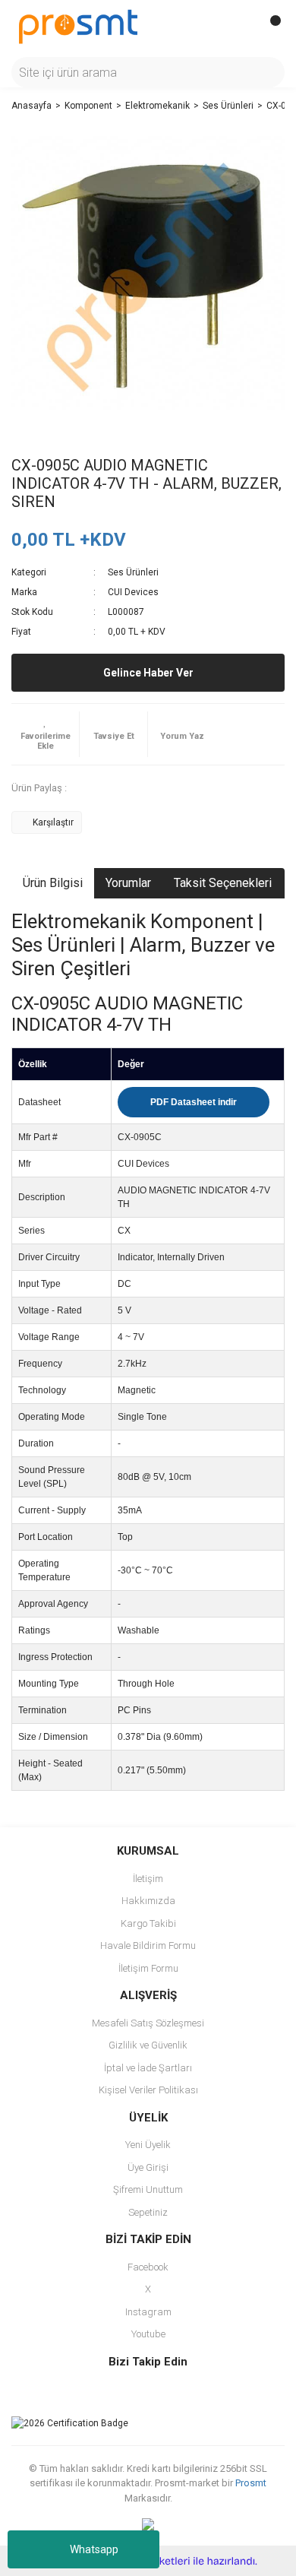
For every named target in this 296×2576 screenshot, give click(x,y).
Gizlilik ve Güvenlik (148, 2045)
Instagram (148, 2312)
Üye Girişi (148, 2167)
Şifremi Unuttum (148, 2189)
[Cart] (269, 27)
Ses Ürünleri (133, 572)
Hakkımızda (148, 1901)
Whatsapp (94, 2549)
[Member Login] (239, 27)
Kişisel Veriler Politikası (148, 2090)
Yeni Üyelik (148, 2145)
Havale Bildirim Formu (148, 1945)
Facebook (148, 2267)
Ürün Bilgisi (53, 883)
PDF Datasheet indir (194, 1102)
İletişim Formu (148, 1968)
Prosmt (251, 2483)
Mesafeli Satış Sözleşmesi (148, 2023)
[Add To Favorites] (45, 734)
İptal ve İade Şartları (148, 2068)
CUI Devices (133, 592)
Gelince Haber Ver (148, 673)
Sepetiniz (148, 2212)
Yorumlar (128, 883)
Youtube (148, 2334)
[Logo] (78, 26)
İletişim (148, 1879)
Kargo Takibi (148, 1923)
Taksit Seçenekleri (223, 883)
